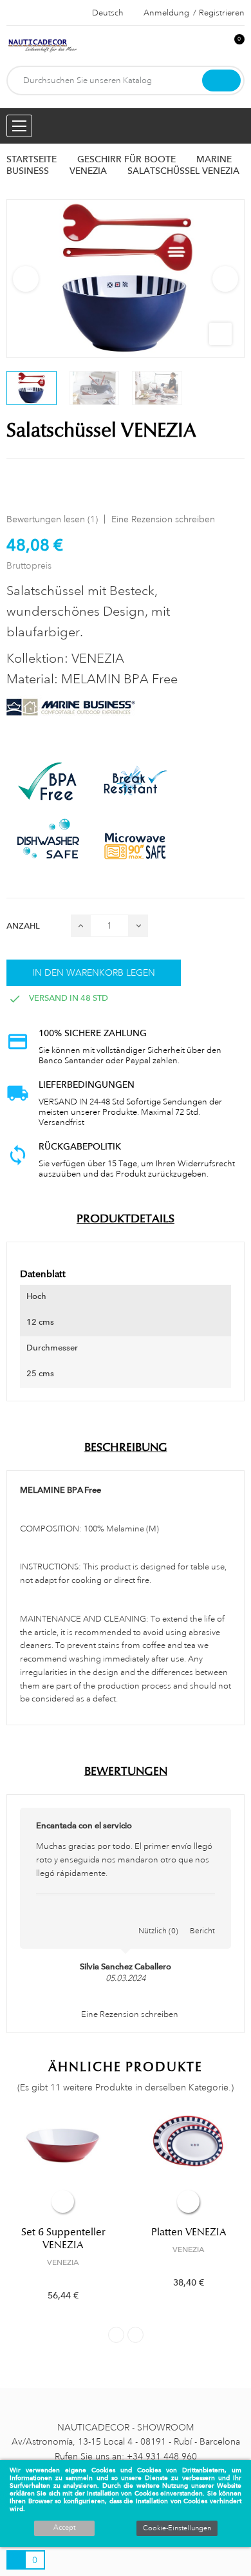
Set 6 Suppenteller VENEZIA (63, 2239)
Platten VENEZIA (189, 2232)
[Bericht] (203, 1917)
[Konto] (213, 46)
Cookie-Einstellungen (177, 2528)
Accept (64, 2528)
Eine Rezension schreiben (163, 519)
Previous (26, 279)
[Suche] (221, 80)
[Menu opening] (19, 126)
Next (225, 279)
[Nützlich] (158, 1917)
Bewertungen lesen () (52, 519)
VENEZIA (63, 2262)
